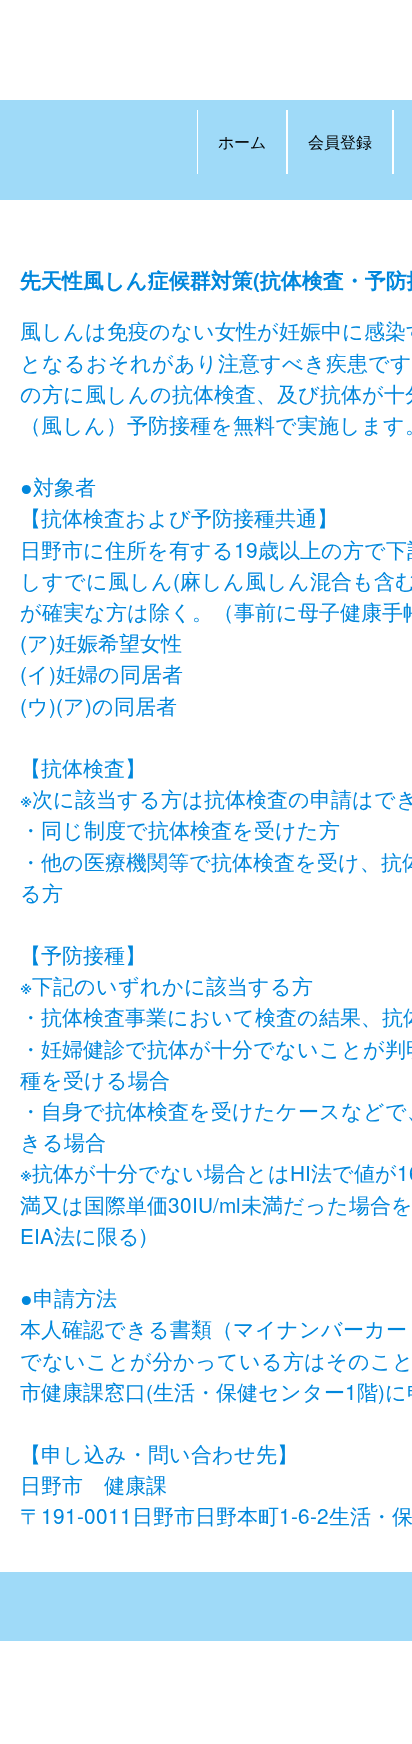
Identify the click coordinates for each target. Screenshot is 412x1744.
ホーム (242, 141)
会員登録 (340, 141)
